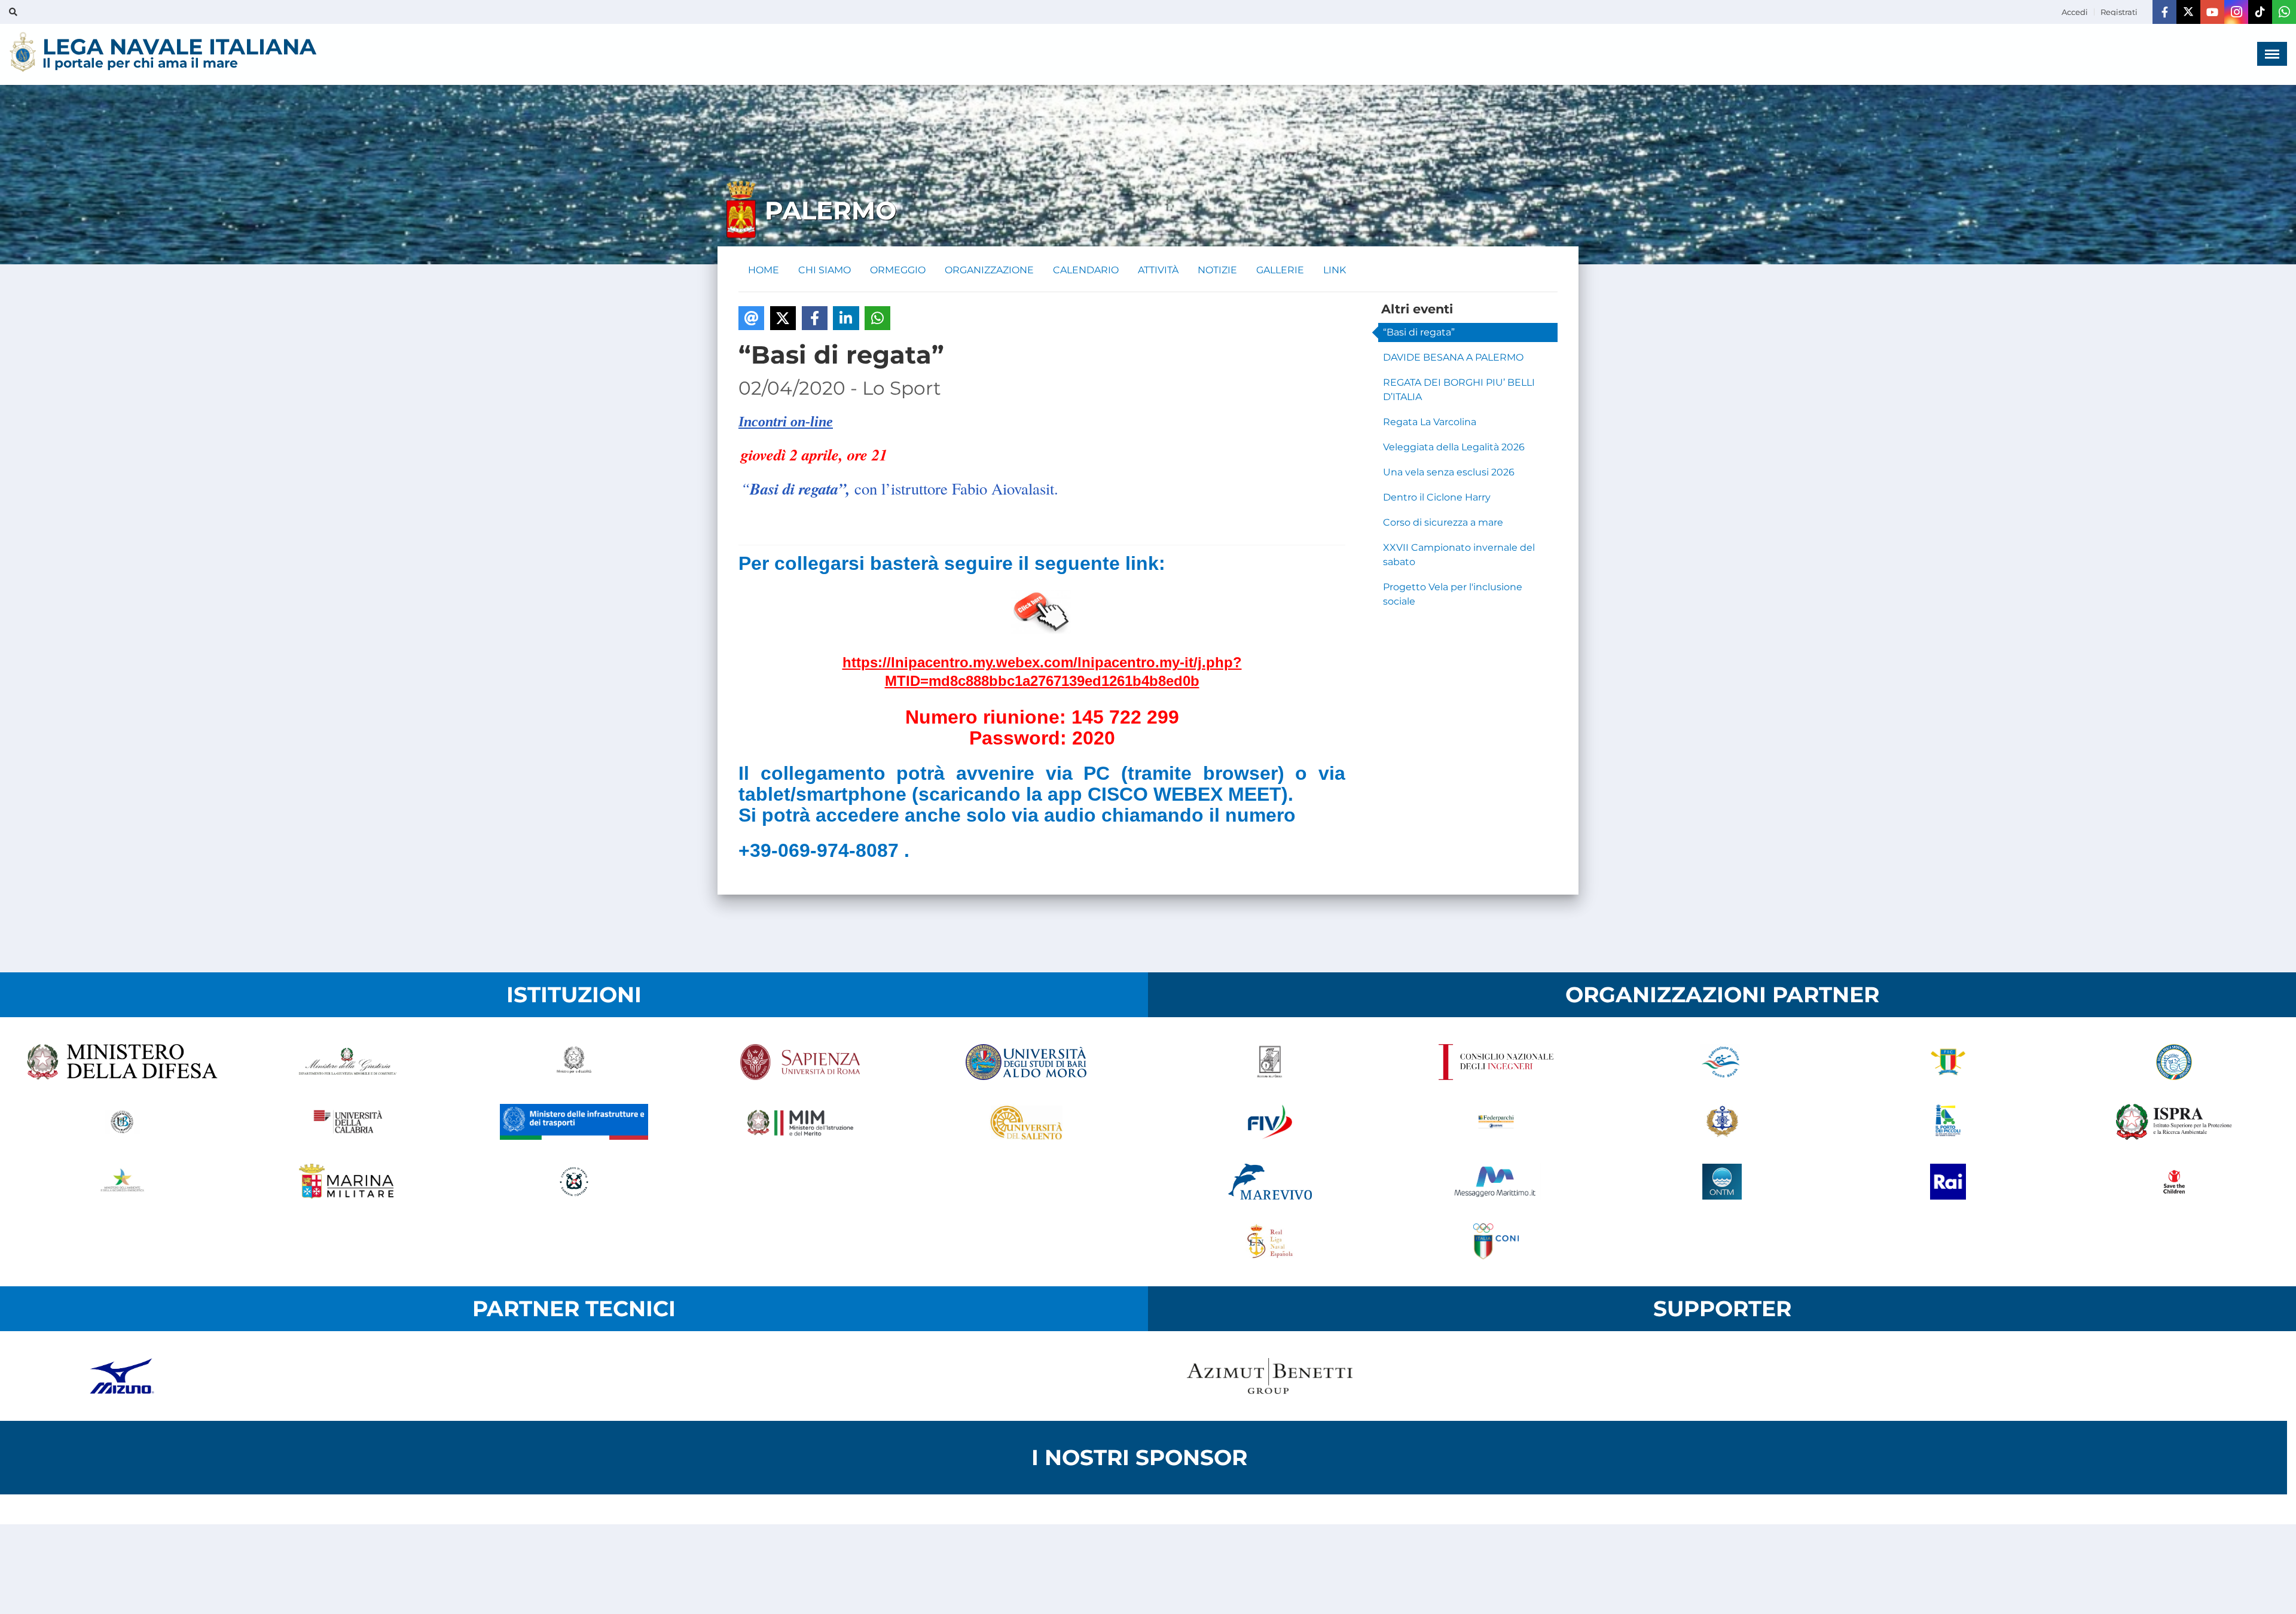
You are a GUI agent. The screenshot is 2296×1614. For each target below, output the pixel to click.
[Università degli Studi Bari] (1026, 1062)
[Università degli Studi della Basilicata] (122, 1122)
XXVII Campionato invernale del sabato (1459, 555)
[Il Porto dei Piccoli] (1948, 1122)
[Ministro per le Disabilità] (574, 1062)
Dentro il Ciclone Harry (1437, 497)
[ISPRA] (2174, 1122)
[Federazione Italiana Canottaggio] (1948, 1062)
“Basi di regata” (1419, 332)
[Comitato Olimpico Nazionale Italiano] (1496, 1241)
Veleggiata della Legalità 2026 (1454, 447)
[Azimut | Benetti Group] (1270, 1376)
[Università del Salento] (1026, 1122)
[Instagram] (2236, 12)
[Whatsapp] (2284, 12)
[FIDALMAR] (1722, 1122)
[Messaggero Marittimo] (1496, 1182)
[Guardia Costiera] (574, 1182)
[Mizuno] (122, 1376)
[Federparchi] (1496, 1122)
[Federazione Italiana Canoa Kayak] (1722, 1062)
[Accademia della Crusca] (1270, 1062)
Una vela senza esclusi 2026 (1449, 472)
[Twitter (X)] (2188, 12)
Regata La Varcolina (1430, 422)
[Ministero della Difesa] (122, 1062)
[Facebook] (2164, 12)
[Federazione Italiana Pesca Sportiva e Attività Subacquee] (2174, 1062)
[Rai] (1948, 1182)
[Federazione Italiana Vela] (1270, 1122)
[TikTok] (2260, 12)
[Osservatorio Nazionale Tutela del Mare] (1722, 1182)
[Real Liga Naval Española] (1270, 1241)
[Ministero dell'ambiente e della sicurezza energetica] (122, 1182)
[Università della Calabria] (348, 1122)
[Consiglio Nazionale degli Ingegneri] (1496, 1062)
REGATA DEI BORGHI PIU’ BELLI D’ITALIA (1459, 390)
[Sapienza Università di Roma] (800, 1062)
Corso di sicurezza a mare (1443, 522)
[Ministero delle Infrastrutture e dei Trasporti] (574, 1122)
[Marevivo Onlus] (1270, 1182)
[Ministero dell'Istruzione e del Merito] (800, 1122)
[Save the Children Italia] (2174, 1182)
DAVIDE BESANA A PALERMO (1453, 357)
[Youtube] (2212, 12)
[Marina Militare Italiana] (348, 1182)
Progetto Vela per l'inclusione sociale (1453, 594)
